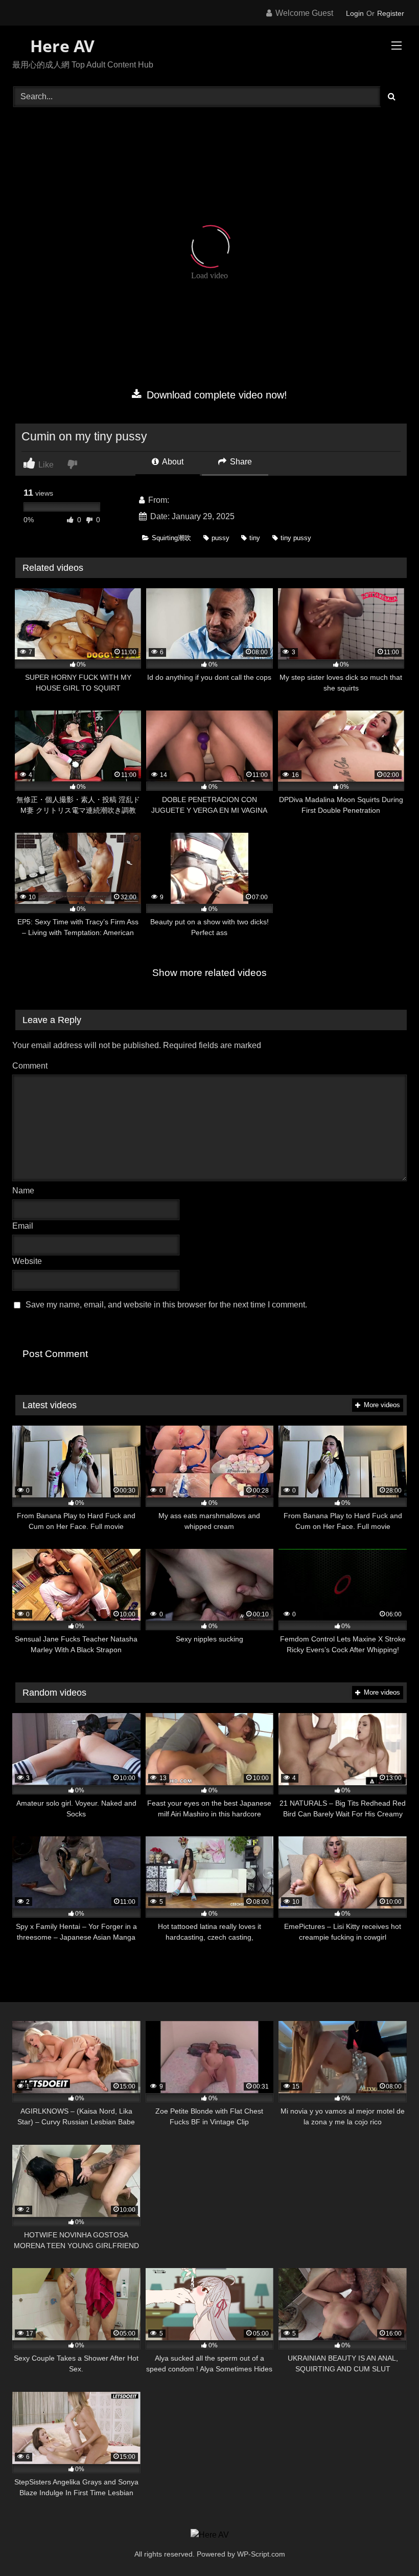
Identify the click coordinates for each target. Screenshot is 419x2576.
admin (182, 500)
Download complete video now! (215, 395)
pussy (220, 538)
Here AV (60, 46)
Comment (30, 1066)
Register (391, 13)
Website (27, 1261)
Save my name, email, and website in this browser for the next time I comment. (166, 1305)
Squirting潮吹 (171, 538)
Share (240, 462)
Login (355, 13)
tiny (255, 538)
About (172, 462)
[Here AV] (210, 2535)
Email (25, 1226)
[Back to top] (387, 2546)
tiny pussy (296, 538)
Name (26, 1191)
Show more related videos (209, 973)
